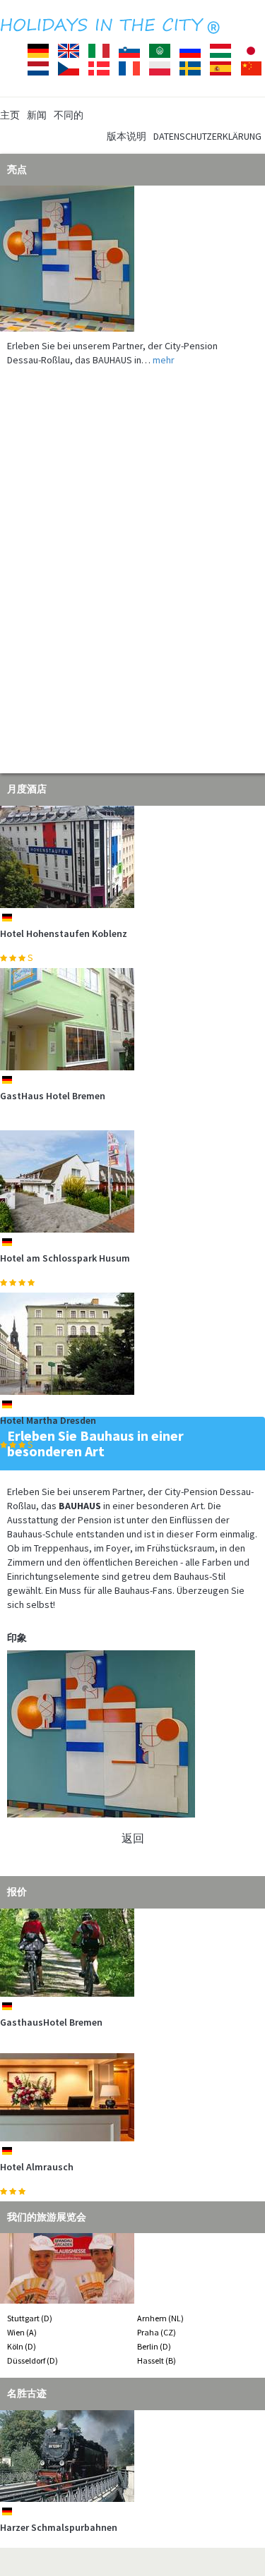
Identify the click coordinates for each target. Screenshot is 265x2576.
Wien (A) (22, 2332)
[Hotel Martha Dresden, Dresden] (132, 1344)
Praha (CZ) (157, 2332)
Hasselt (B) (157, 2360)
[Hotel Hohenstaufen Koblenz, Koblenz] (132, 857)
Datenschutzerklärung (207, 136)
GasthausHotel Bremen (51, 2022)
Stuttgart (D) (30, 2318)
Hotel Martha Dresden (48, 1420)
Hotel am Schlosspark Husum (65, 1258)
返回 (133, 1838)
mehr (164, 360)
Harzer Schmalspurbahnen (59, 2527)
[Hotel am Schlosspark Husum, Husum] (132, 1181)
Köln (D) (22, 2346)
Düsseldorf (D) (33, 2360)
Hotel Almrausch (37, 2167)
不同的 (69, 115)
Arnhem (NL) (160, 2318)
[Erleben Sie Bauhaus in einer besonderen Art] (132, 259)
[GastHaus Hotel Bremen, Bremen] (132, 1019)
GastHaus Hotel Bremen (53, 1096)
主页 (10, 115)
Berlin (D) (154, 2346)
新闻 (37, 115)
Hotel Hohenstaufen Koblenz (64, 933)
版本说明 (126, 136)
